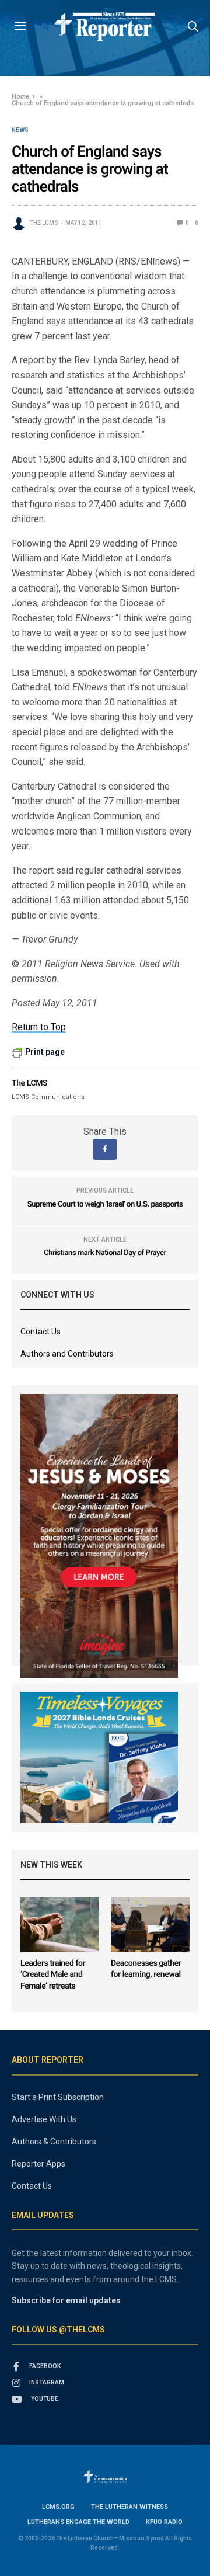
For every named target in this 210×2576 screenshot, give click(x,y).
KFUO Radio (164, 2522)
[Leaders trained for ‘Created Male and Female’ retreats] (60, 1925)
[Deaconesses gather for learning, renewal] (150, 1925)
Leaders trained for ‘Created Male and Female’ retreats (53, 1975)
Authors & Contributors (54, 2142)
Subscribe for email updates (66, 2300)
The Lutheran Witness (129, 2507)
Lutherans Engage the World (78, 2522)
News (20, 130)
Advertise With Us (44, 2119)
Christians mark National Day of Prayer (105, 1253)
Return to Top (39, 1027)
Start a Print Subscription (58, 2097)
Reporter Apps (38, 2164)
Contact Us (41, 1332)
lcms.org (58, 2507)
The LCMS (44, 223)
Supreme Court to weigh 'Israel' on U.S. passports (105, 1204)
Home (20, 97)
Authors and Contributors (67, 1354)
